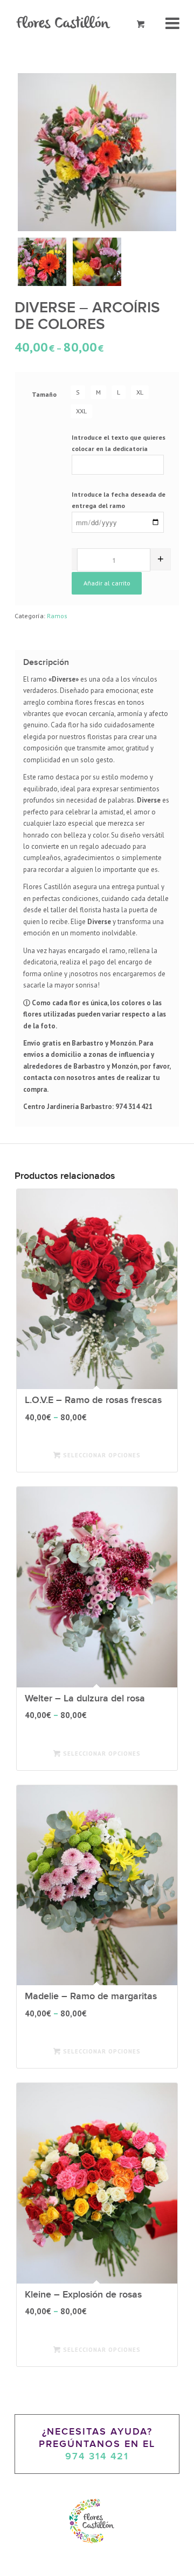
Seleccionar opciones (101, 1455)
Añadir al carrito (107, 583)
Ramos (57, 616)
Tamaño (44, 394)
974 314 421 (97, 2456)
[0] (141, 24)
